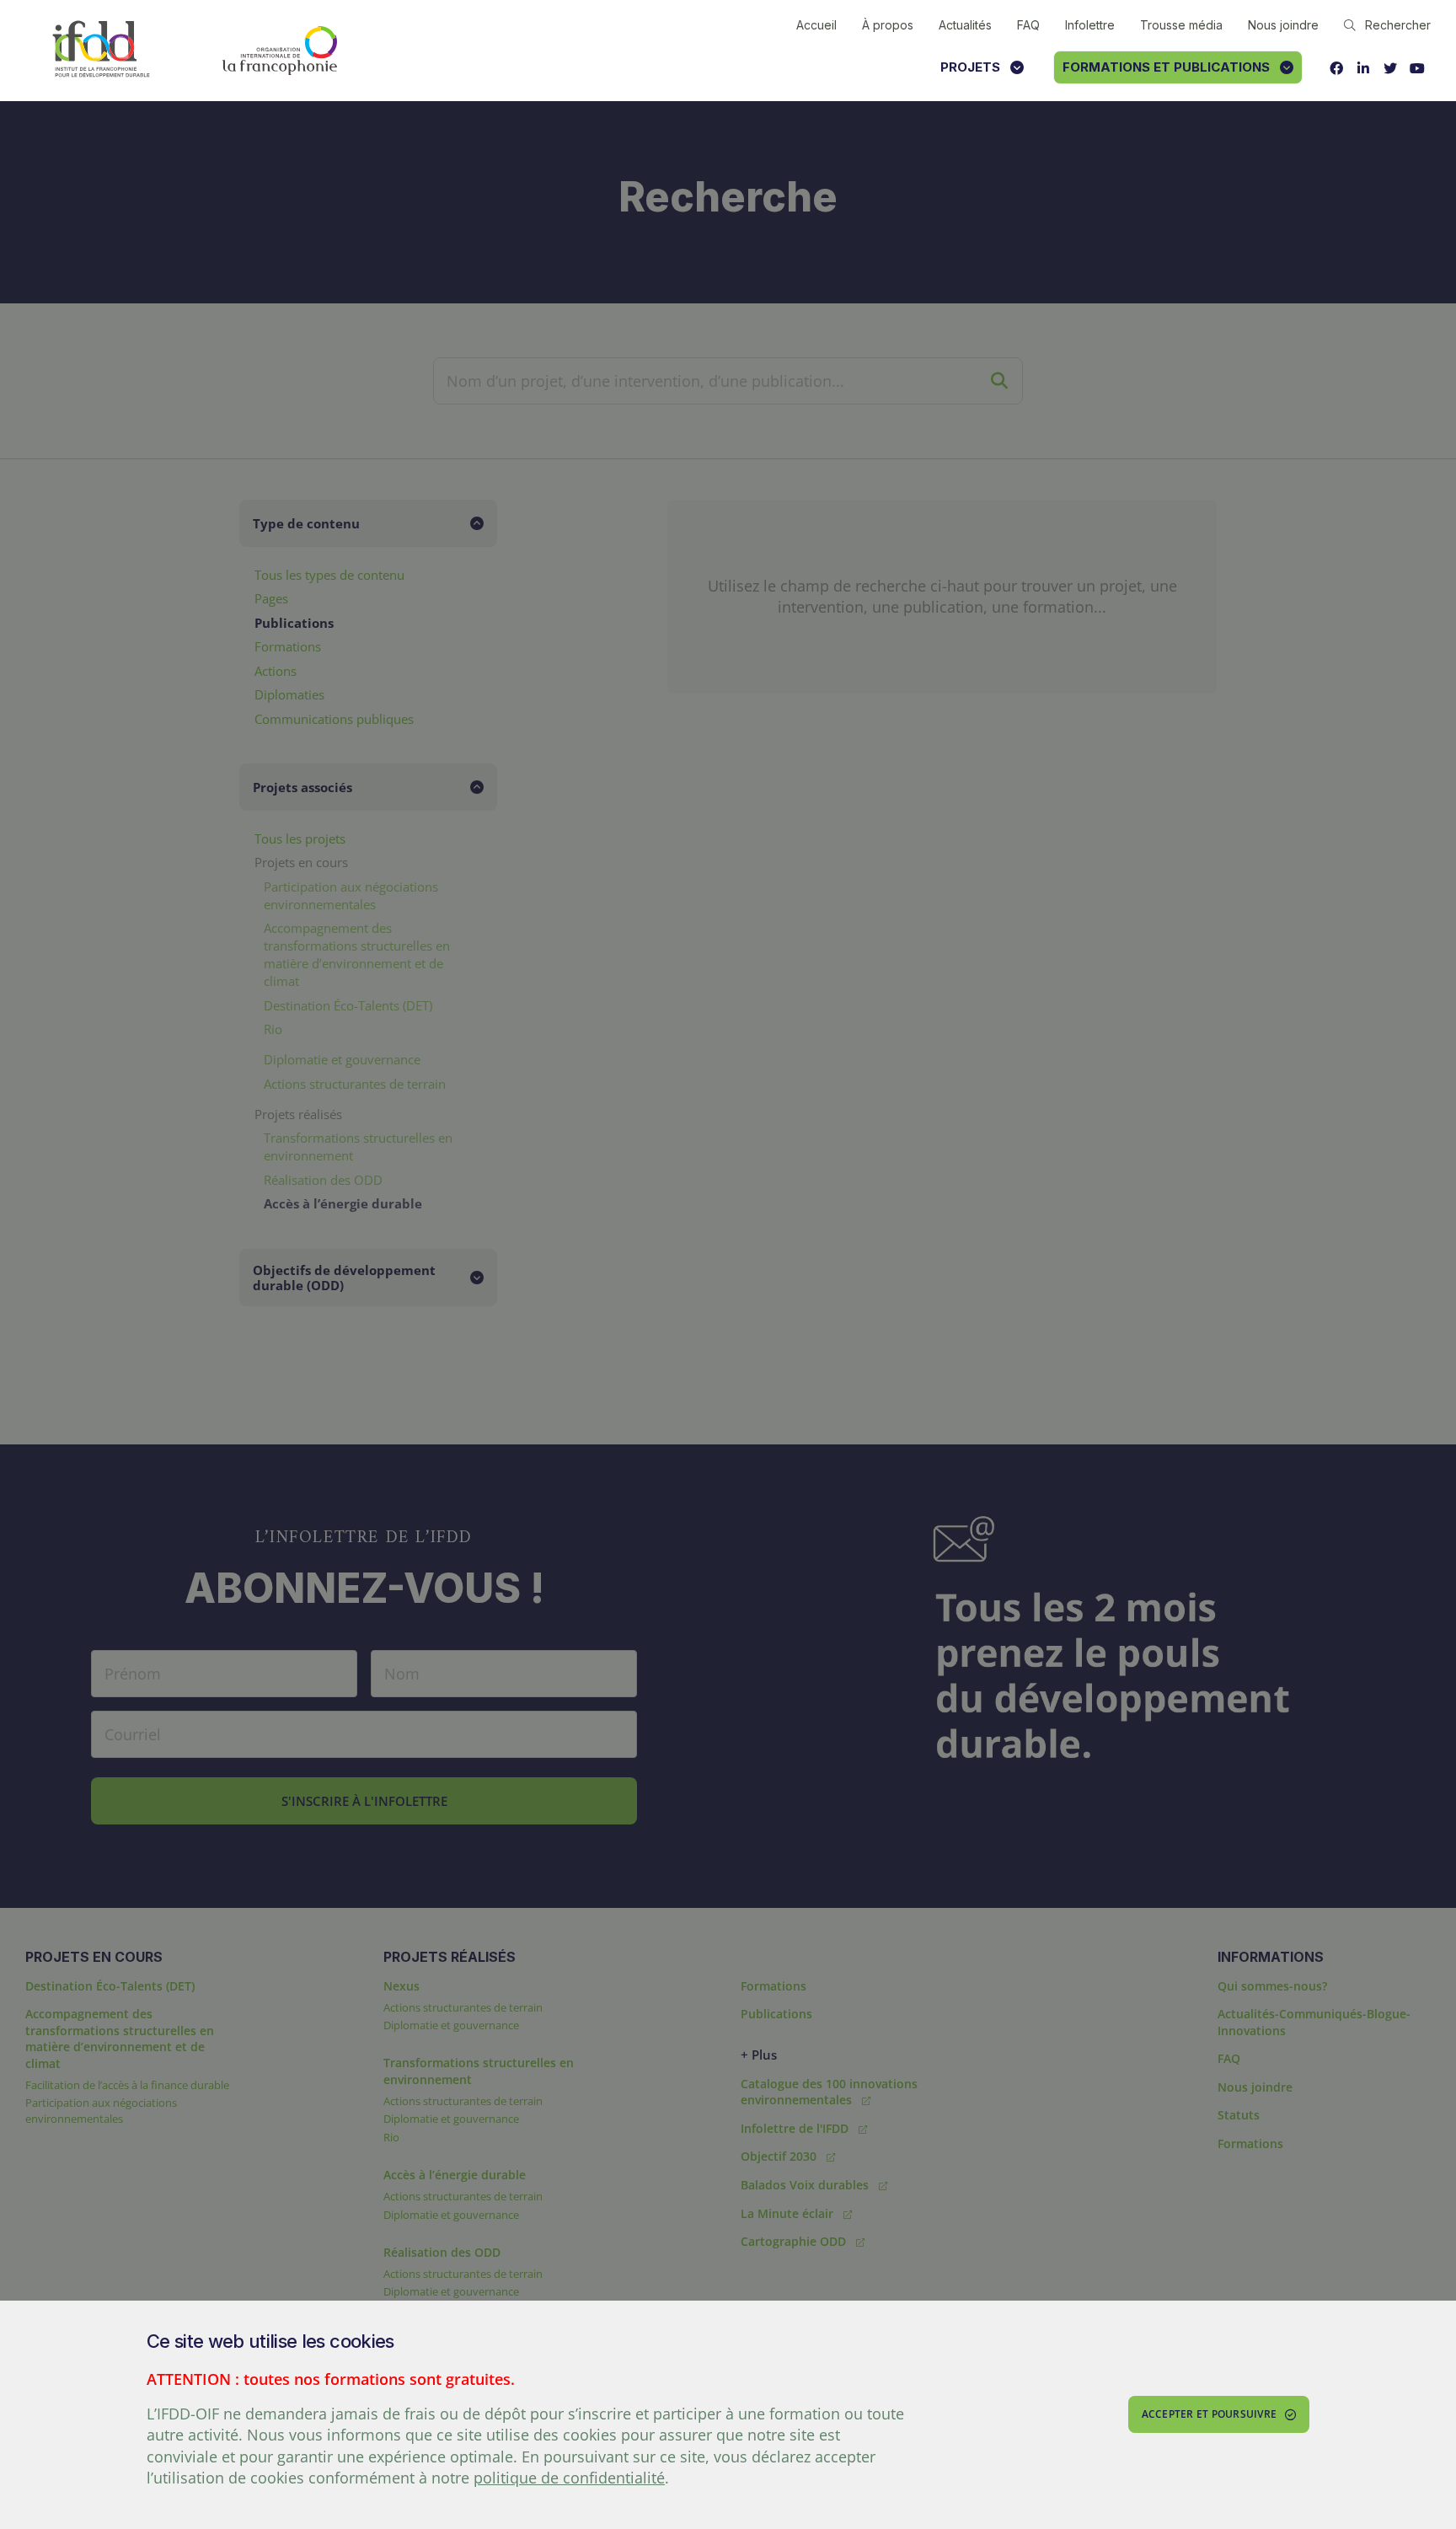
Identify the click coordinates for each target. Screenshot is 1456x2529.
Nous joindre (1283, 25)
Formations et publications (1166, 67)
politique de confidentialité (569, 2478)
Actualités (965, 25)
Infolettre (1090, 25)
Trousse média (1181, 25)
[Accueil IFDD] (101, 50)
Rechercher (1398, 25)
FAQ (1028, 25)
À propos (888, 25)
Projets (970, 67)
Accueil (816, 25)
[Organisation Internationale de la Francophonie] (280, 51)
